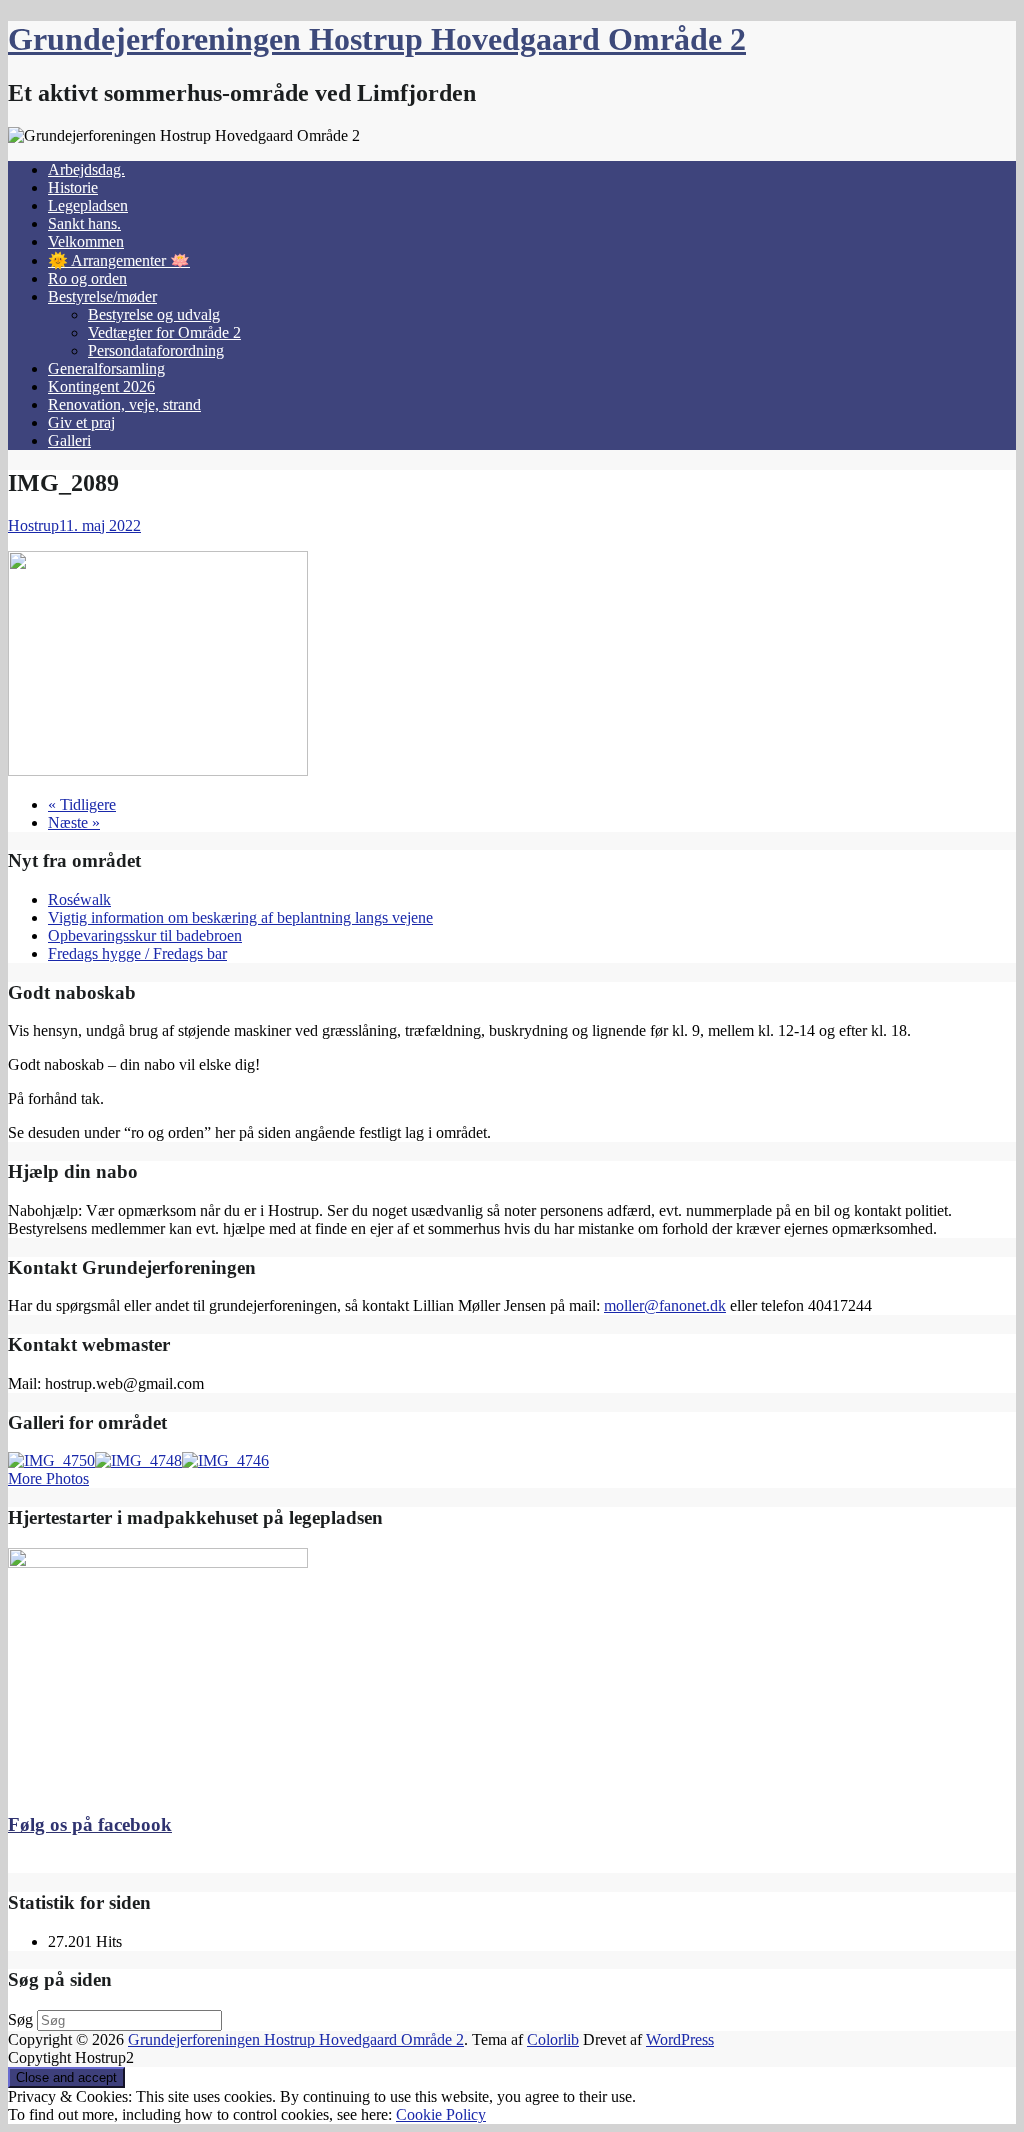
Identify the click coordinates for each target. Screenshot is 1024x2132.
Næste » (74, 822)
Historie (73, 187)
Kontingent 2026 (101, 386)
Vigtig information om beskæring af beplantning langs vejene (240, 917)
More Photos (48, 1478)
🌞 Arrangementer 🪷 (119, 260)
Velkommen (86, 241)
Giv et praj (81, 422)
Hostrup (33, 525)
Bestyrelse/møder (102, 296)
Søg (20, 2019)
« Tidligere (82, 804)
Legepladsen (88, 205)
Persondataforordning (156, 350)
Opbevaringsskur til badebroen (145, 935)
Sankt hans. (84, 223)
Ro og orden (87, 278)
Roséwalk (79, 899)
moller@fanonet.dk (665, 1305)
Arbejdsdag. (86, 169)
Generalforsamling (106, 368)
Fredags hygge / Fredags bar (137, 953)
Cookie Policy (441, 2114)
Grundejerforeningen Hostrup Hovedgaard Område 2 (377, 39)
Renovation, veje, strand (124, 404)
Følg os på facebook (90, 1824)
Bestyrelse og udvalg (154, 314)
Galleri (69, 440)
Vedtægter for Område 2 (164, 332)
